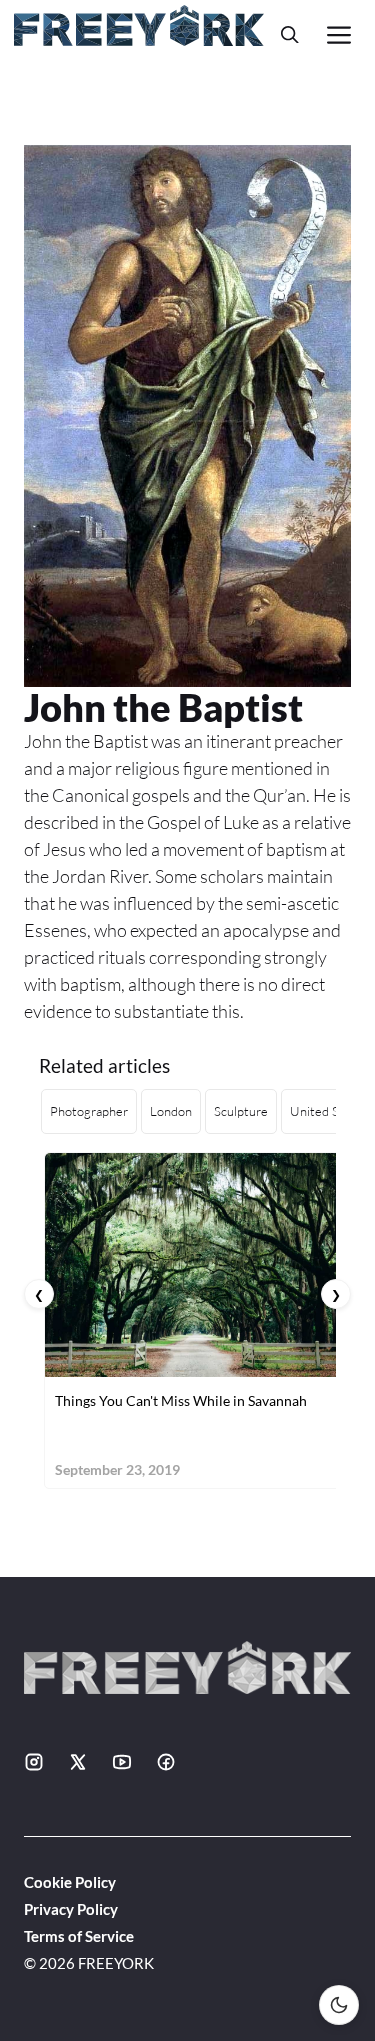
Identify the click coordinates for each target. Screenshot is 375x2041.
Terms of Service (79, 1936)
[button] (290, 34)
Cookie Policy (70, 1882)
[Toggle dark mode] (339, 2005)
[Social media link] (34, 1762)
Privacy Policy (71, 1909)
